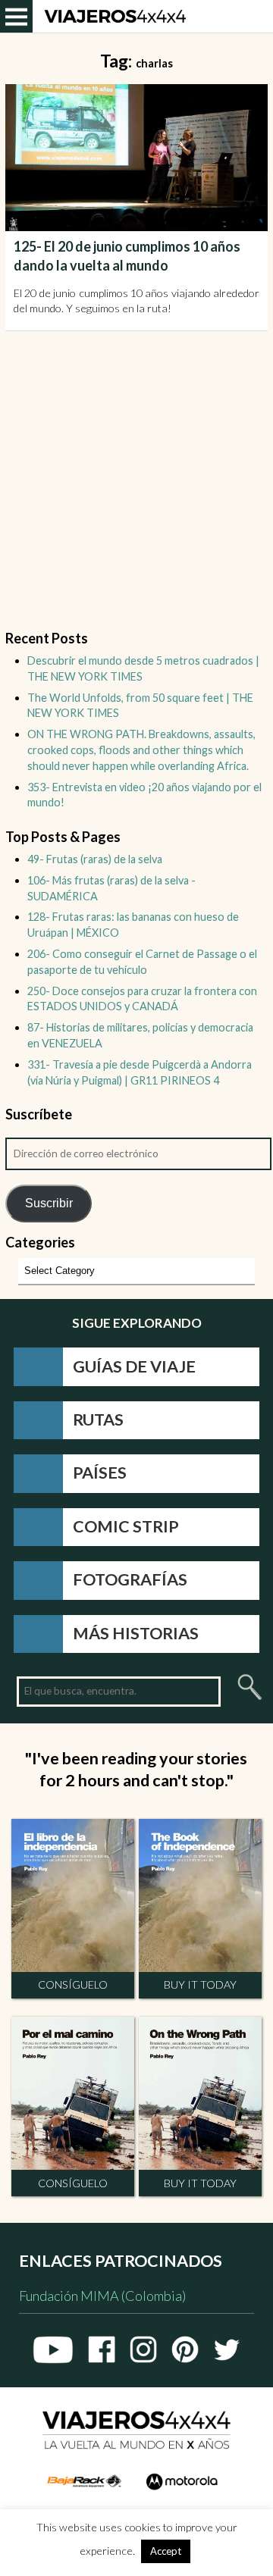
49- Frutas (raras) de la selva (95, 859)
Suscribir (49, 1203)
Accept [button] (166, 2551)
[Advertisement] (136, 490)
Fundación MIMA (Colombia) (102, 2296)
